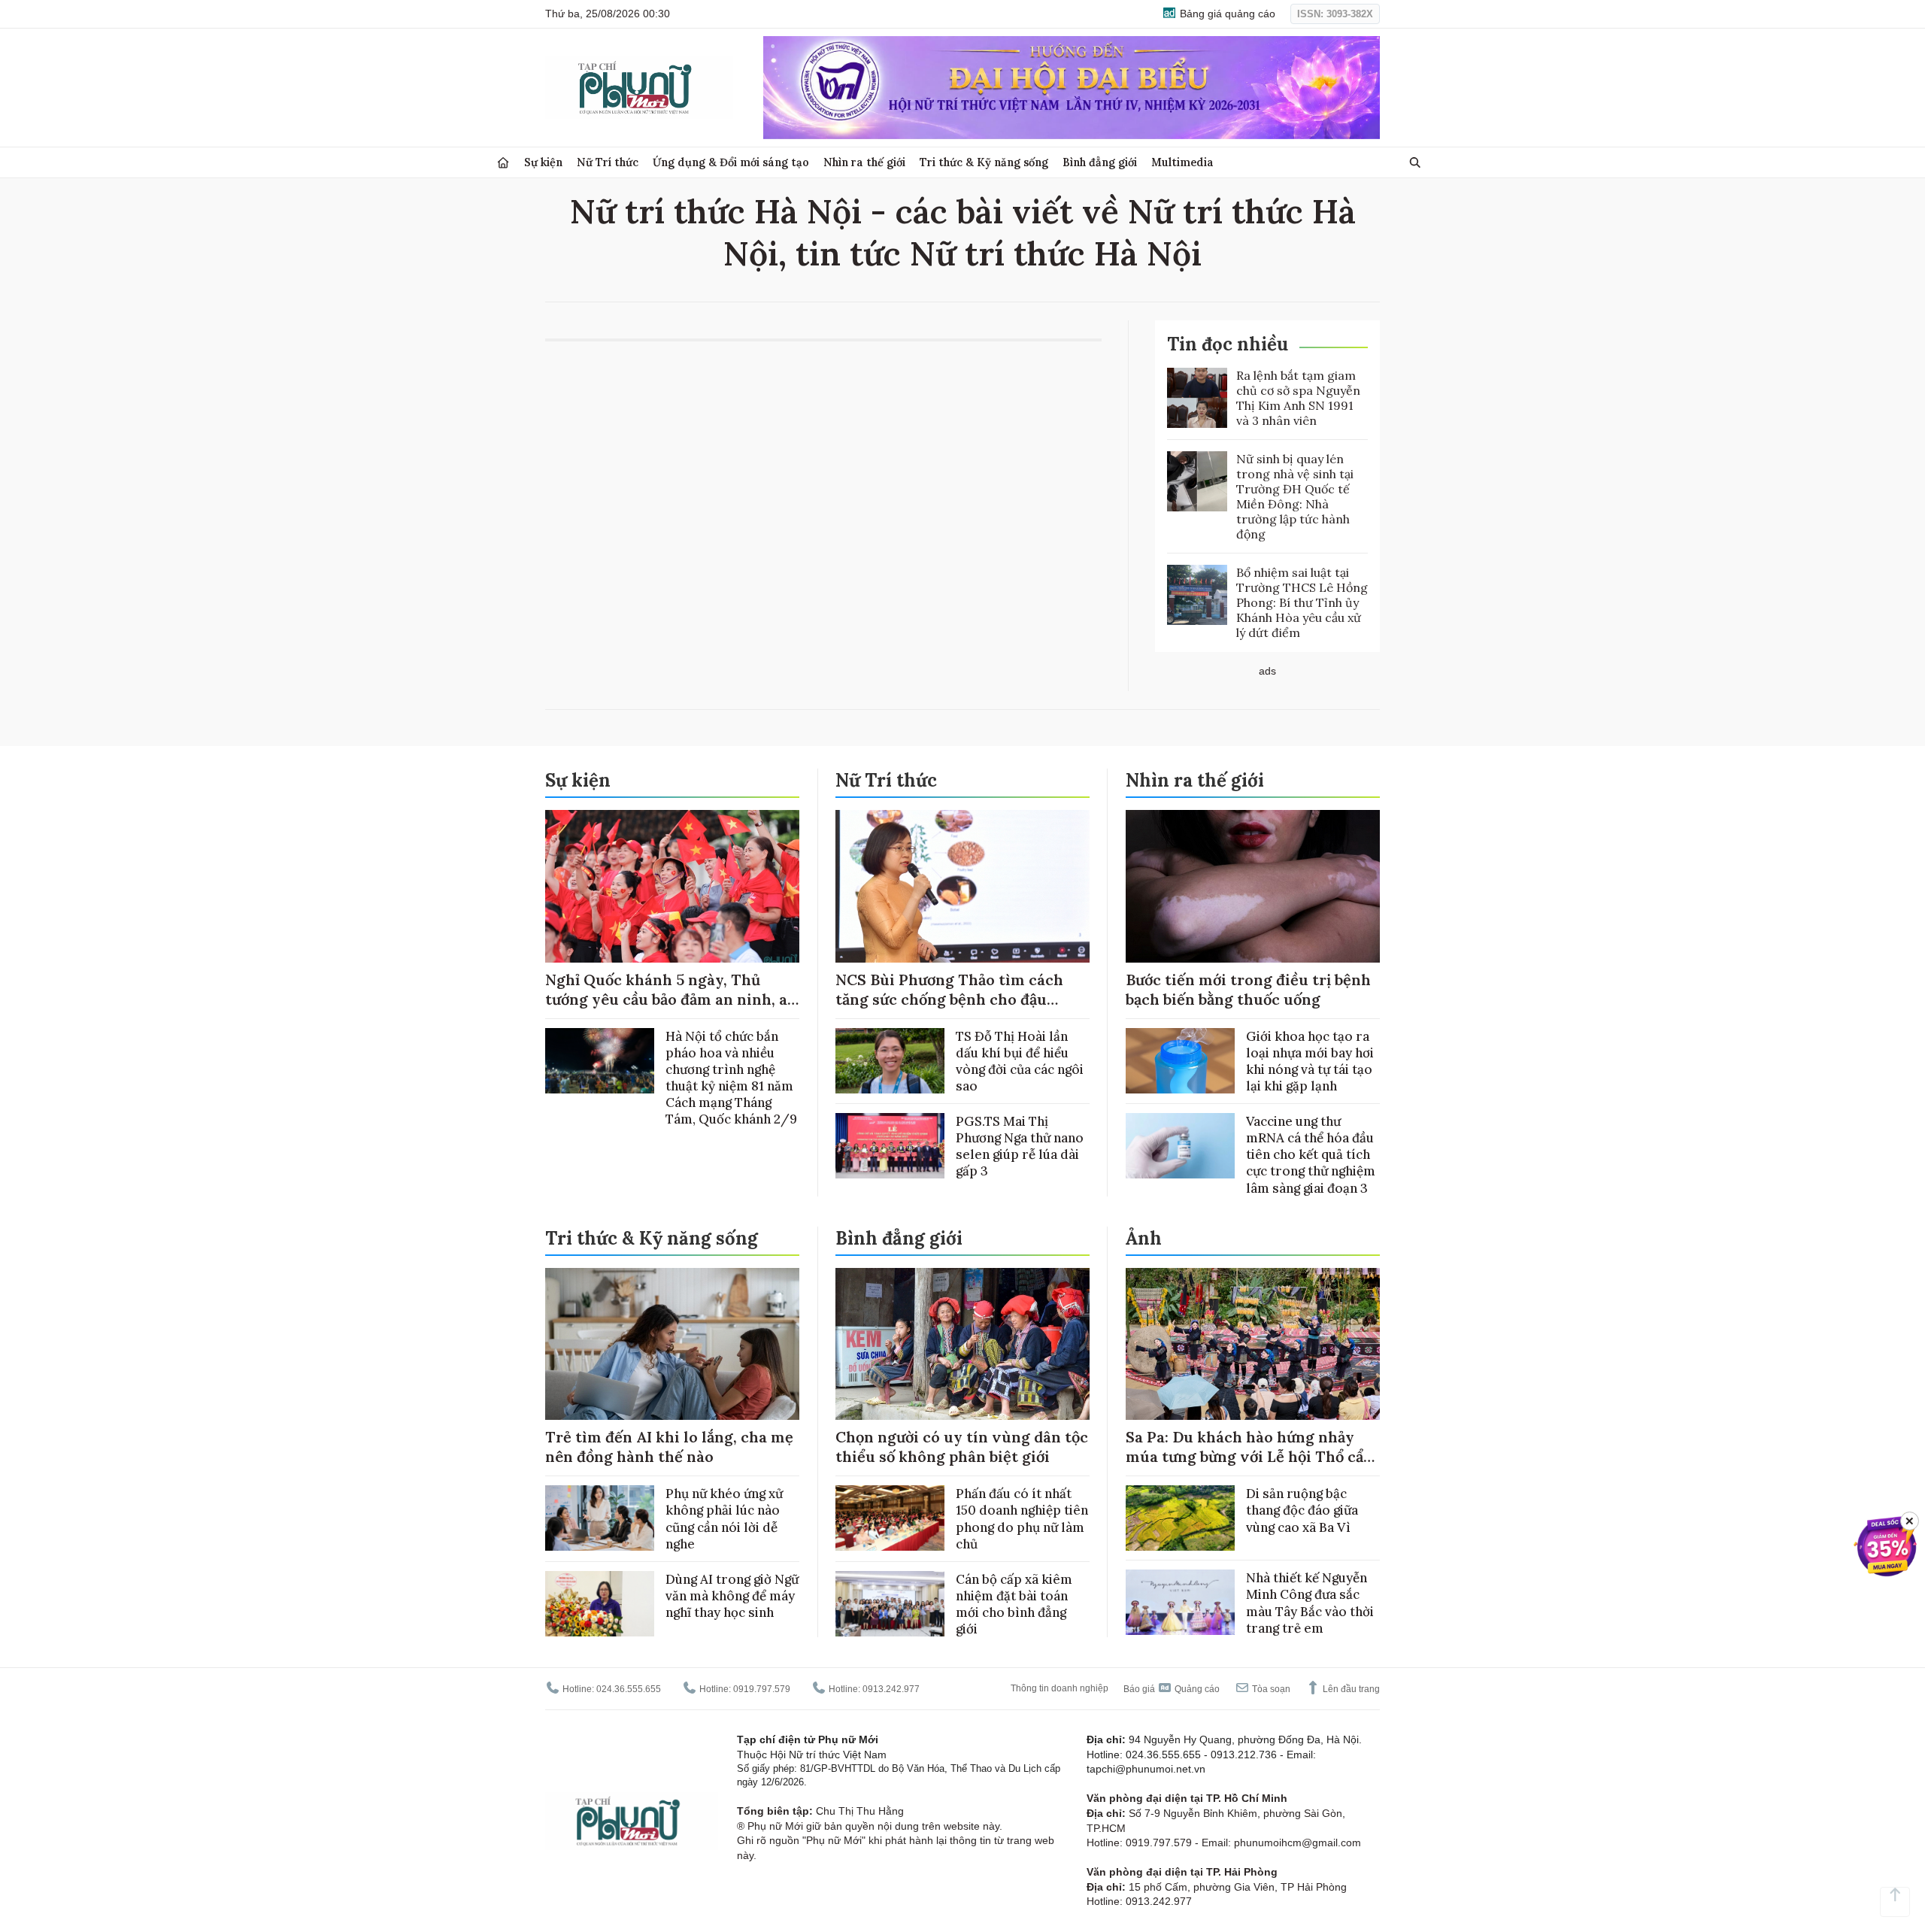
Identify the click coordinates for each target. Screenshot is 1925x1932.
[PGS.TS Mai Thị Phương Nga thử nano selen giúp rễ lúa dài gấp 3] (890, 1146)
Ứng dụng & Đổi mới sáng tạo (731, 162)
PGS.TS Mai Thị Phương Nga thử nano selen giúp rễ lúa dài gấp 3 (1020, 1146)
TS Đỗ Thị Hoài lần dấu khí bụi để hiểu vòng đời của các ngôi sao (1020, 1061)
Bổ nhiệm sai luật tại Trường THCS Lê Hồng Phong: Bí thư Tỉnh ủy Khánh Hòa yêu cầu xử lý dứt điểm (1302, 602)
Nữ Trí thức (608, 162)
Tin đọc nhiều (1228, 344)
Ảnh (1144, 1238)
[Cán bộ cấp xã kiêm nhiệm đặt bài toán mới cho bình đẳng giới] (890, 1604)
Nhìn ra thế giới (864, 162)
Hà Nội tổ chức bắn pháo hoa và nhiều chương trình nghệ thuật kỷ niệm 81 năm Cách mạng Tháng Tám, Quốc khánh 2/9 (731, 1078)
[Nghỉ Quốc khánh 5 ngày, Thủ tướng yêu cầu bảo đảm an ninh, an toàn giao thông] (672, 886)
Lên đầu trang (1350, 1689)
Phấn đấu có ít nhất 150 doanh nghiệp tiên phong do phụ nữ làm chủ (1022, 1518)
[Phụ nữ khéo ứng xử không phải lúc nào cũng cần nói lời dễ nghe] (600, 1518)
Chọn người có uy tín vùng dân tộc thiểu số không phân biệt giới (962, 1447)
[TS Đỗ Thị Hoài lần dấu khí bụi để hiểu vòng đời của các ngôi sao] (890, 1061)
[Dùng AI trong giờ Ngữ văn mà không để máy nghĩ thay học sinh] (600, 1604)
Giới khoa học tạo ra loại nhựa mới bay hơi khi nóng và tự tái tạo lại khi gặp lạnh (1310, 1061)
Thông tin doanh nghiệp (1060, 1688)
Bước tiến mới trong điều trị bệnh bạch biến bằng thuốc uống (1248, 989)
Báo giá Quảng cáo (1172, 1689)
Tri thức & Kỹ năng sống (984, 162)
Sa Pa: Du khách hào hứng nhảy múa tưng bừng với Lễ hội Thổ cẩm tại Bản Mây (1252, 1456)
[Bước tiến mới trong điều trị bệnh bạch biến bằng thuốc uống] (1253, 886)
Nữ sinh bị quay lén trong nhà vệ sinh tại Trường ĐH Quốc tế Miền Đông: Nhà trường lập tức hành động (1295, 496)
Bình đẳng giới (1100, 162)
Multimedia (1182, 162)
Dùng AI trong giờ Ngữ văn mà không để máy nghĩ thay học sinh (732, 1596)
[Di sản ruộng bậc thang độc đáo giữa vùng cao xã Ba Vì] (1180, 1518)
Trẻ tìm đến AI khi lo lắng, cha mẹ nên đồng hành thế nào (669, 1447)
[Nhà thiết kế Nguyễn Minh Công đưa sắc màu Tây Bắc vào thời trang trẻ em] (1180, 1602)
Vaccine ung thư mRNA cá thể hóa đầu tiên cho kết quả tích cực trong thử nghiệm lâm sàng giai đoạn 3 (1311, 1154)
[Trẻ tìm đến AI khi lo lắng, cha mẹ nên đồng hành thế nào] (672, 1344)
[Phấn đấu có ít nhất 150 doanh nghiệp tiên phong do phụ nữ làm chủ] (890, 1518)
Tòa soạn (1270, 1689)
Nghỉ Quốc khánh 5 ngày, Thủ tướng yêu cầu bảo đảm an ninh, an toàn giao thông (671, 999)
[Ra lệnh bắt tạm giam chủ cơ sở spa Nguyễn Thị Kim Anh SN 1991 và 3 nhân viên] (1197, 398)
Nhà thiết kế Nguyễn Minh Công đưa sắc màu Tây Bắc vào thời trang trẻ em (1310, 1603)
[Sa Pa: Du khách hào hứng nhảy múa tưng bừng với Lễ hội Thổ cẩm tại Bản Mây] (1253, 1344)
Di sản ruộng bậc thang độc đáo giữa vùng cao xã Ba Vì (1302, 1510)
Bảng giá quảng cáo (1226, 14)
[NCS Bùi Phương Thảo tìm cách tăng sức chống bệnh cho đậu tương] (962, 886)
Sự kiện (543, 162)
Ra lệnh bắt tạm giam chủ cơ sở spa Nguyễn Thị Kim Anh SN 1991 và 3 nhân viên (1298, 398)
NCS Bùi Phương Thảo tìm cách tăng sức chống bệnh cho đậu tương (949, 999)
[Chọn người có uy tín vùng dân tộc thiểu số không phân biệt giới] (962, 1344)
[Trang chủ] (503, 163)
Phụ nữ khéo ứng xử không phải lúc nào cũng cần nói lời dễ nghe (724, 1518)
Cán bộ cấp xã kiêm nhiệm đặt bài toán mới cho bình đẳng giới (1014, 1604)
